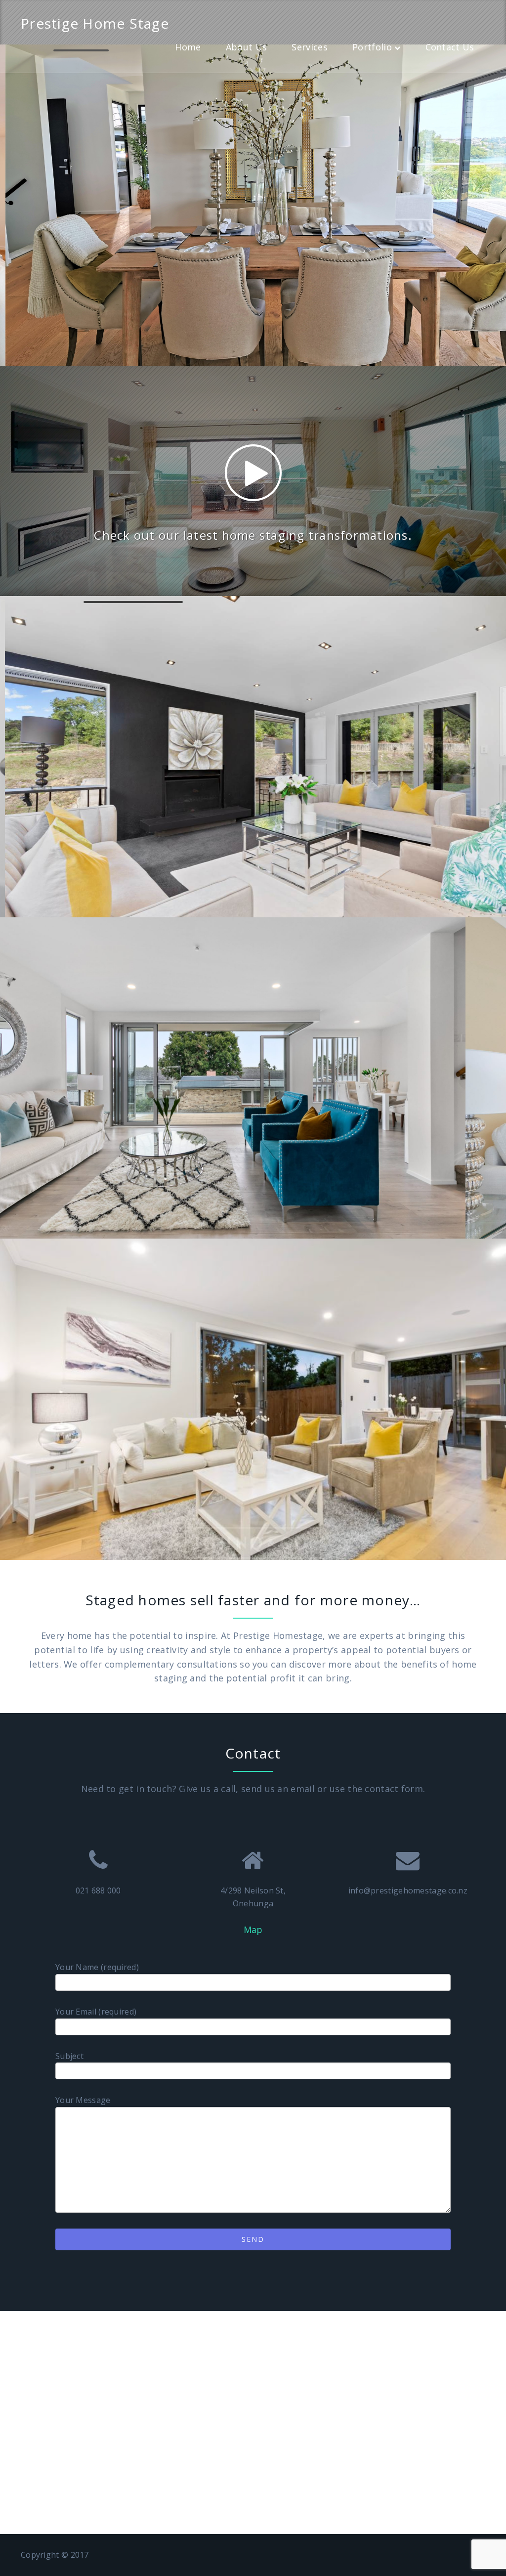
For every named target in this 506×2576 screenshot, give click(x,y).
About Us (246, 47)
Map (253, 1930)
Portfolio (372, 47)
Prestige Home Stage (95, 23)
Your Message (83, 2100)
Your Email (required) (96, 2012)
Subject (69, 2056)
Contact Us (450, 47)
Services (309, 47)
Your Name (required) (97, 1967)
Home (188, 47)
